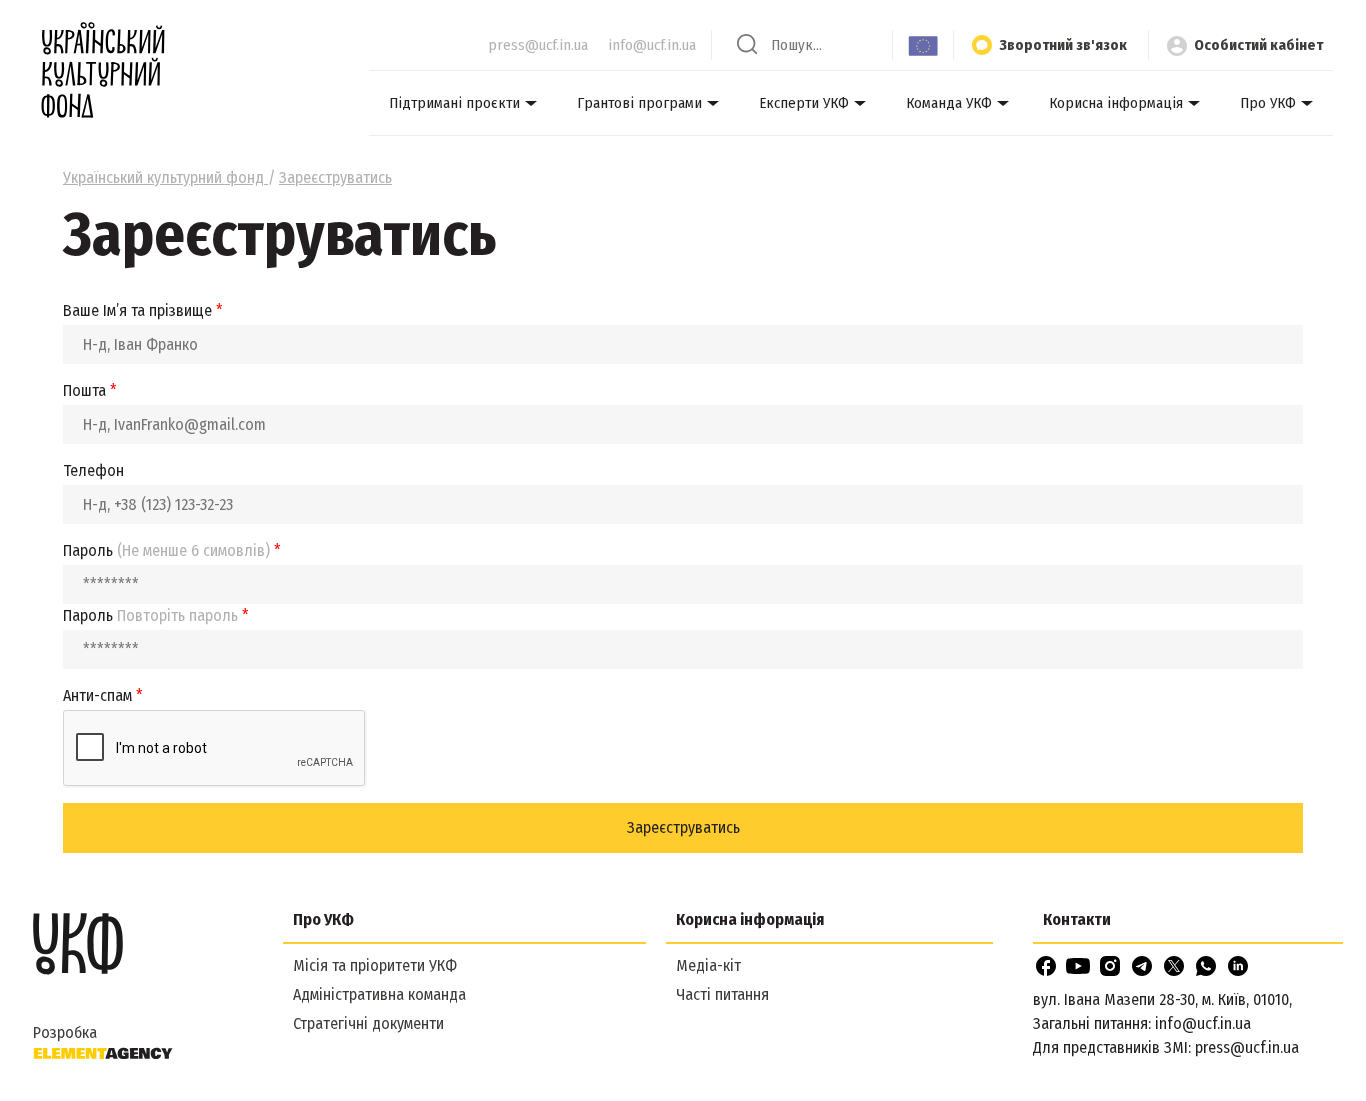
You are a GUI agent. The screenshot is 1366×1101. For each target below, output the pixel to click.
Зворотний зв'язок (1063, 45)
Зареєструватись (683, 827)
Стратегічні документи (368, 1023)
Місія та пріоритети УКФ (375, 965)
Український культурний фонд (165, 177)
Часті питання (722, 994)
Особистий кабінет (1258, 45)
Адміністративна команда (379, 994)
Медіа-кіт (708, 965)
